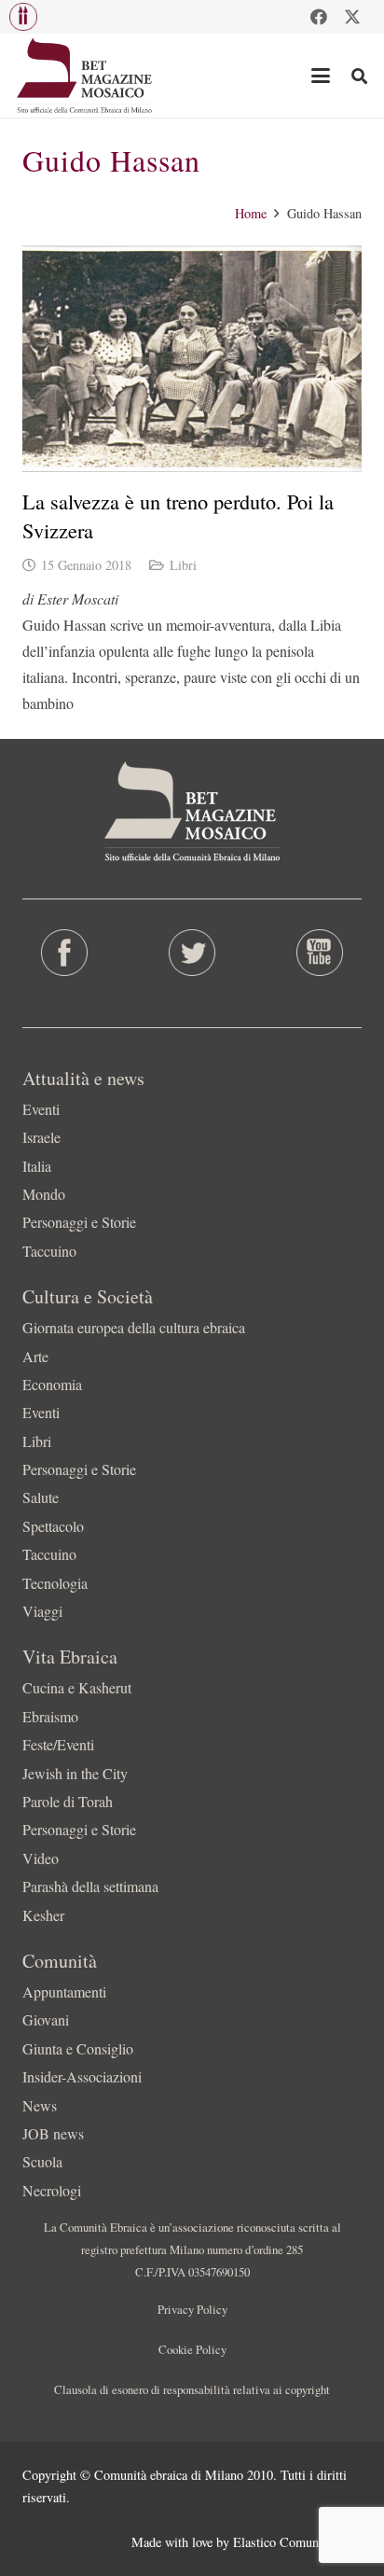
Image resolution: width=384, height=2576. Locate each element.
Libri (183, 565)
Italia (37, 1166)
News (40, 2105)
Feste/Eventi (58, 1744)
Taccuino (49, 1251)
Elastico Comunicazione (297, 2542)
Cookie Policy (192, 2349)
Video (41, 1858)
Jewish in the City (75, 1773)
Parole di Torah (68, 1801)
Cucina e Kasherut (77, 1687)
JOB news (53, 2133)
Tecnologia (55, 1583)
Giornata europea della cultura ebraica (134, 1327)
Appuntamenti (64, 1991)
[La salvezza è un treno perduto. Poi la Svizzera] (192, 359)
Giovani (46, 2019)
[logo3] (85, 76)
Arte (35, 1356)
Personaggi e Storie (79, 1222)
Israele (41, 1137)
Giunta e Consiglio (78, 2048)
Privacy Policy (192, 2309)
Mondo (44, 1194)
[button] (23, 17)
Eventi (41, 1109)
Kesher (43, 1915)
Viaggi (42, 1611)
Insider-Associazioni (82, 2076)
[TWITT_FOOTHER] (192, 953)
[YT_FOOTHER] (320, 953)
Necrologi (52, 2190)
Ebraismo (50, 1716)
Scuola (42, 2161)
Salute (41, 1497)
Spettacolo (53, 1526)
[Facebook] (319, 17)
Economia (52, 1384)
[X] (352, 17)
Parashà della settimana (90, 1886)
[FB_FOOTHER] (64, 953)
